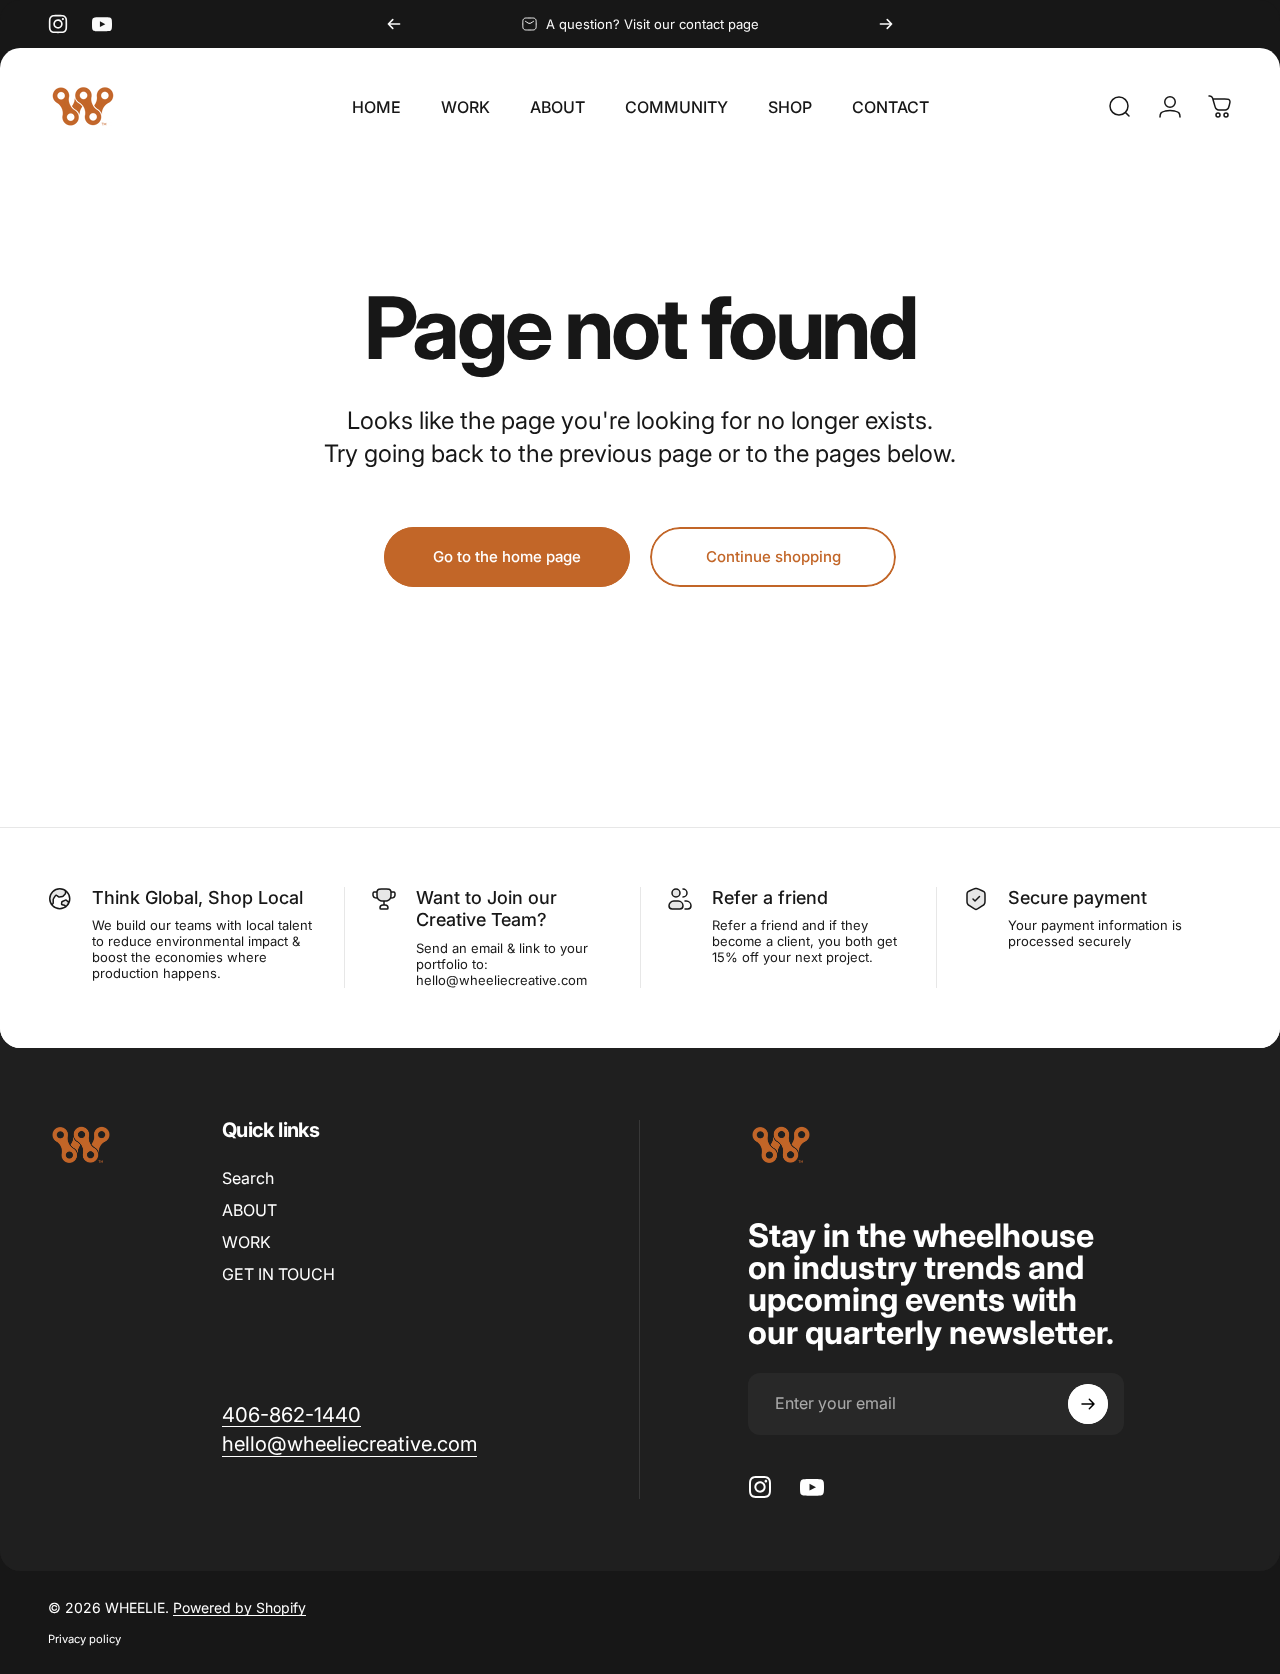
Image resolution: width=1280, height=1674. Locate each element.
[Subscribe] (1088, 1404)
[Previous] (394, 24)
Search (248, 1178)
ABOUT (249, 1210)
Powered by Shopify (239, 1607)
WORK (246, 1242)
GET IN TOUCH (278, 1274)
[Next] (886, 24)
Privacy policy (84, 1639)
